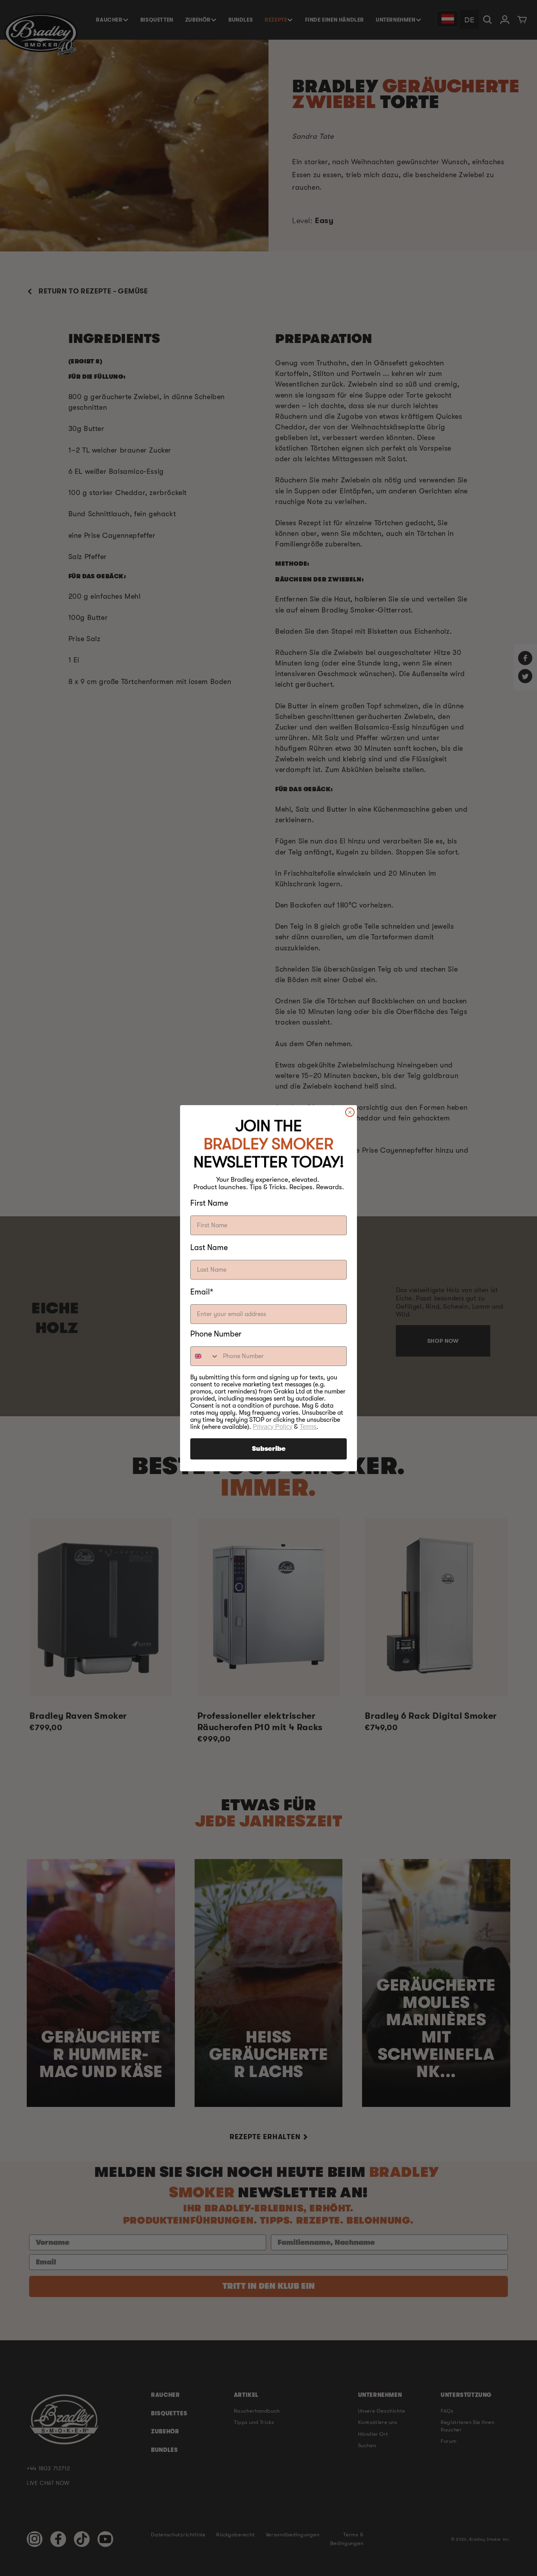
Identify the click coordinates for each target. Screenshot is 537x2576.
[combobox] (205, 1356)
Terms (308, 1427)
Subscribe (269, 1449)
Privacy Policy (273, 1427)
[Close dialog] (350, 1112)
